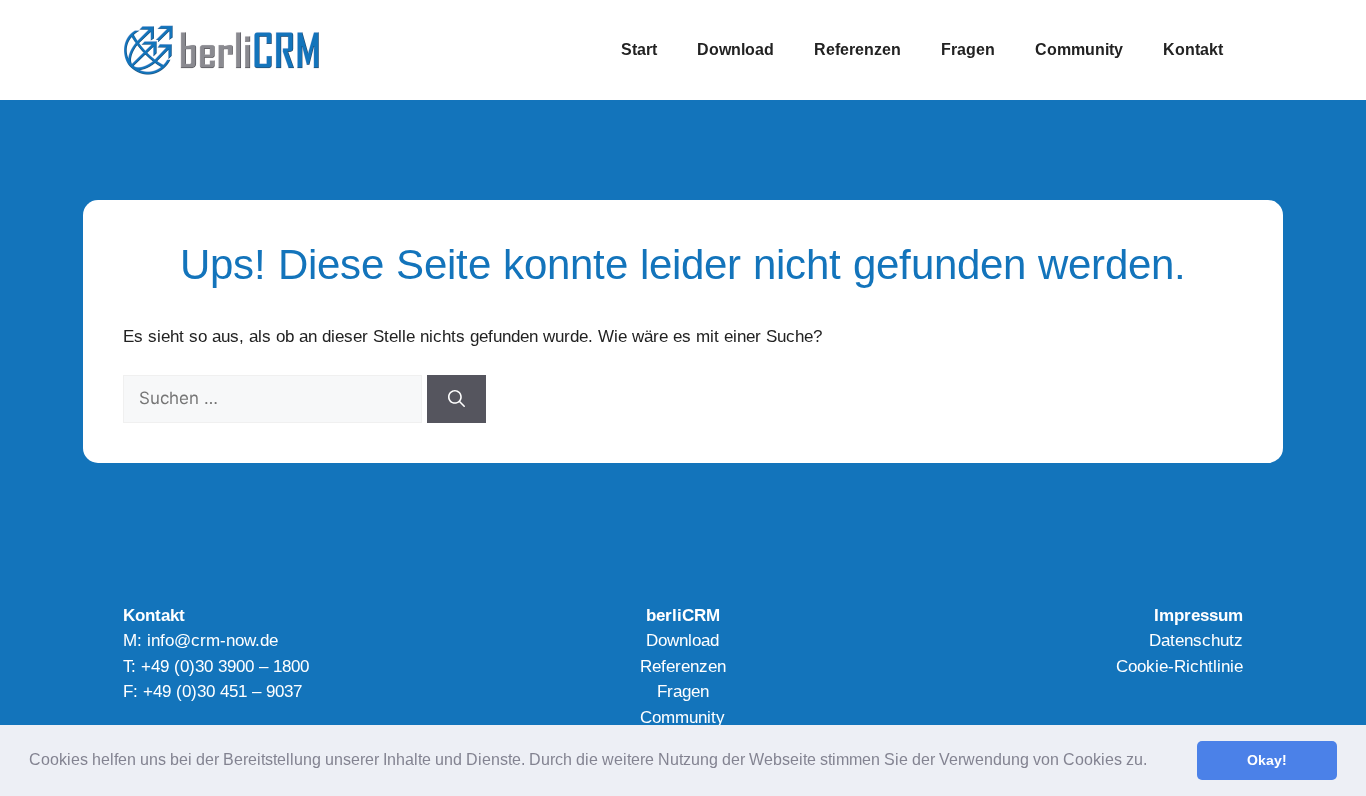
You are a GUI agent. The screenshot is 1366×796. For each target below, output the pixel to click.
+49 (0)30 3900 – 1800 (225, 666)
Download (735, 49)
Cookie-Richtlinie (1179, 666)
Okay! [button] (1267, 760)
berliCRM (683, 615)
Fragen (968, 49)
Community (1079, 49)
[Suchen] (456, 399)
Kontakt (1193, 49)
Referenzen (857, 49)
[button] (1154, 762)
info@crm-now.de (212, 640)
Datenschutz (1196, 640)
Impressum (1198, 615)
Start (639, 49)
